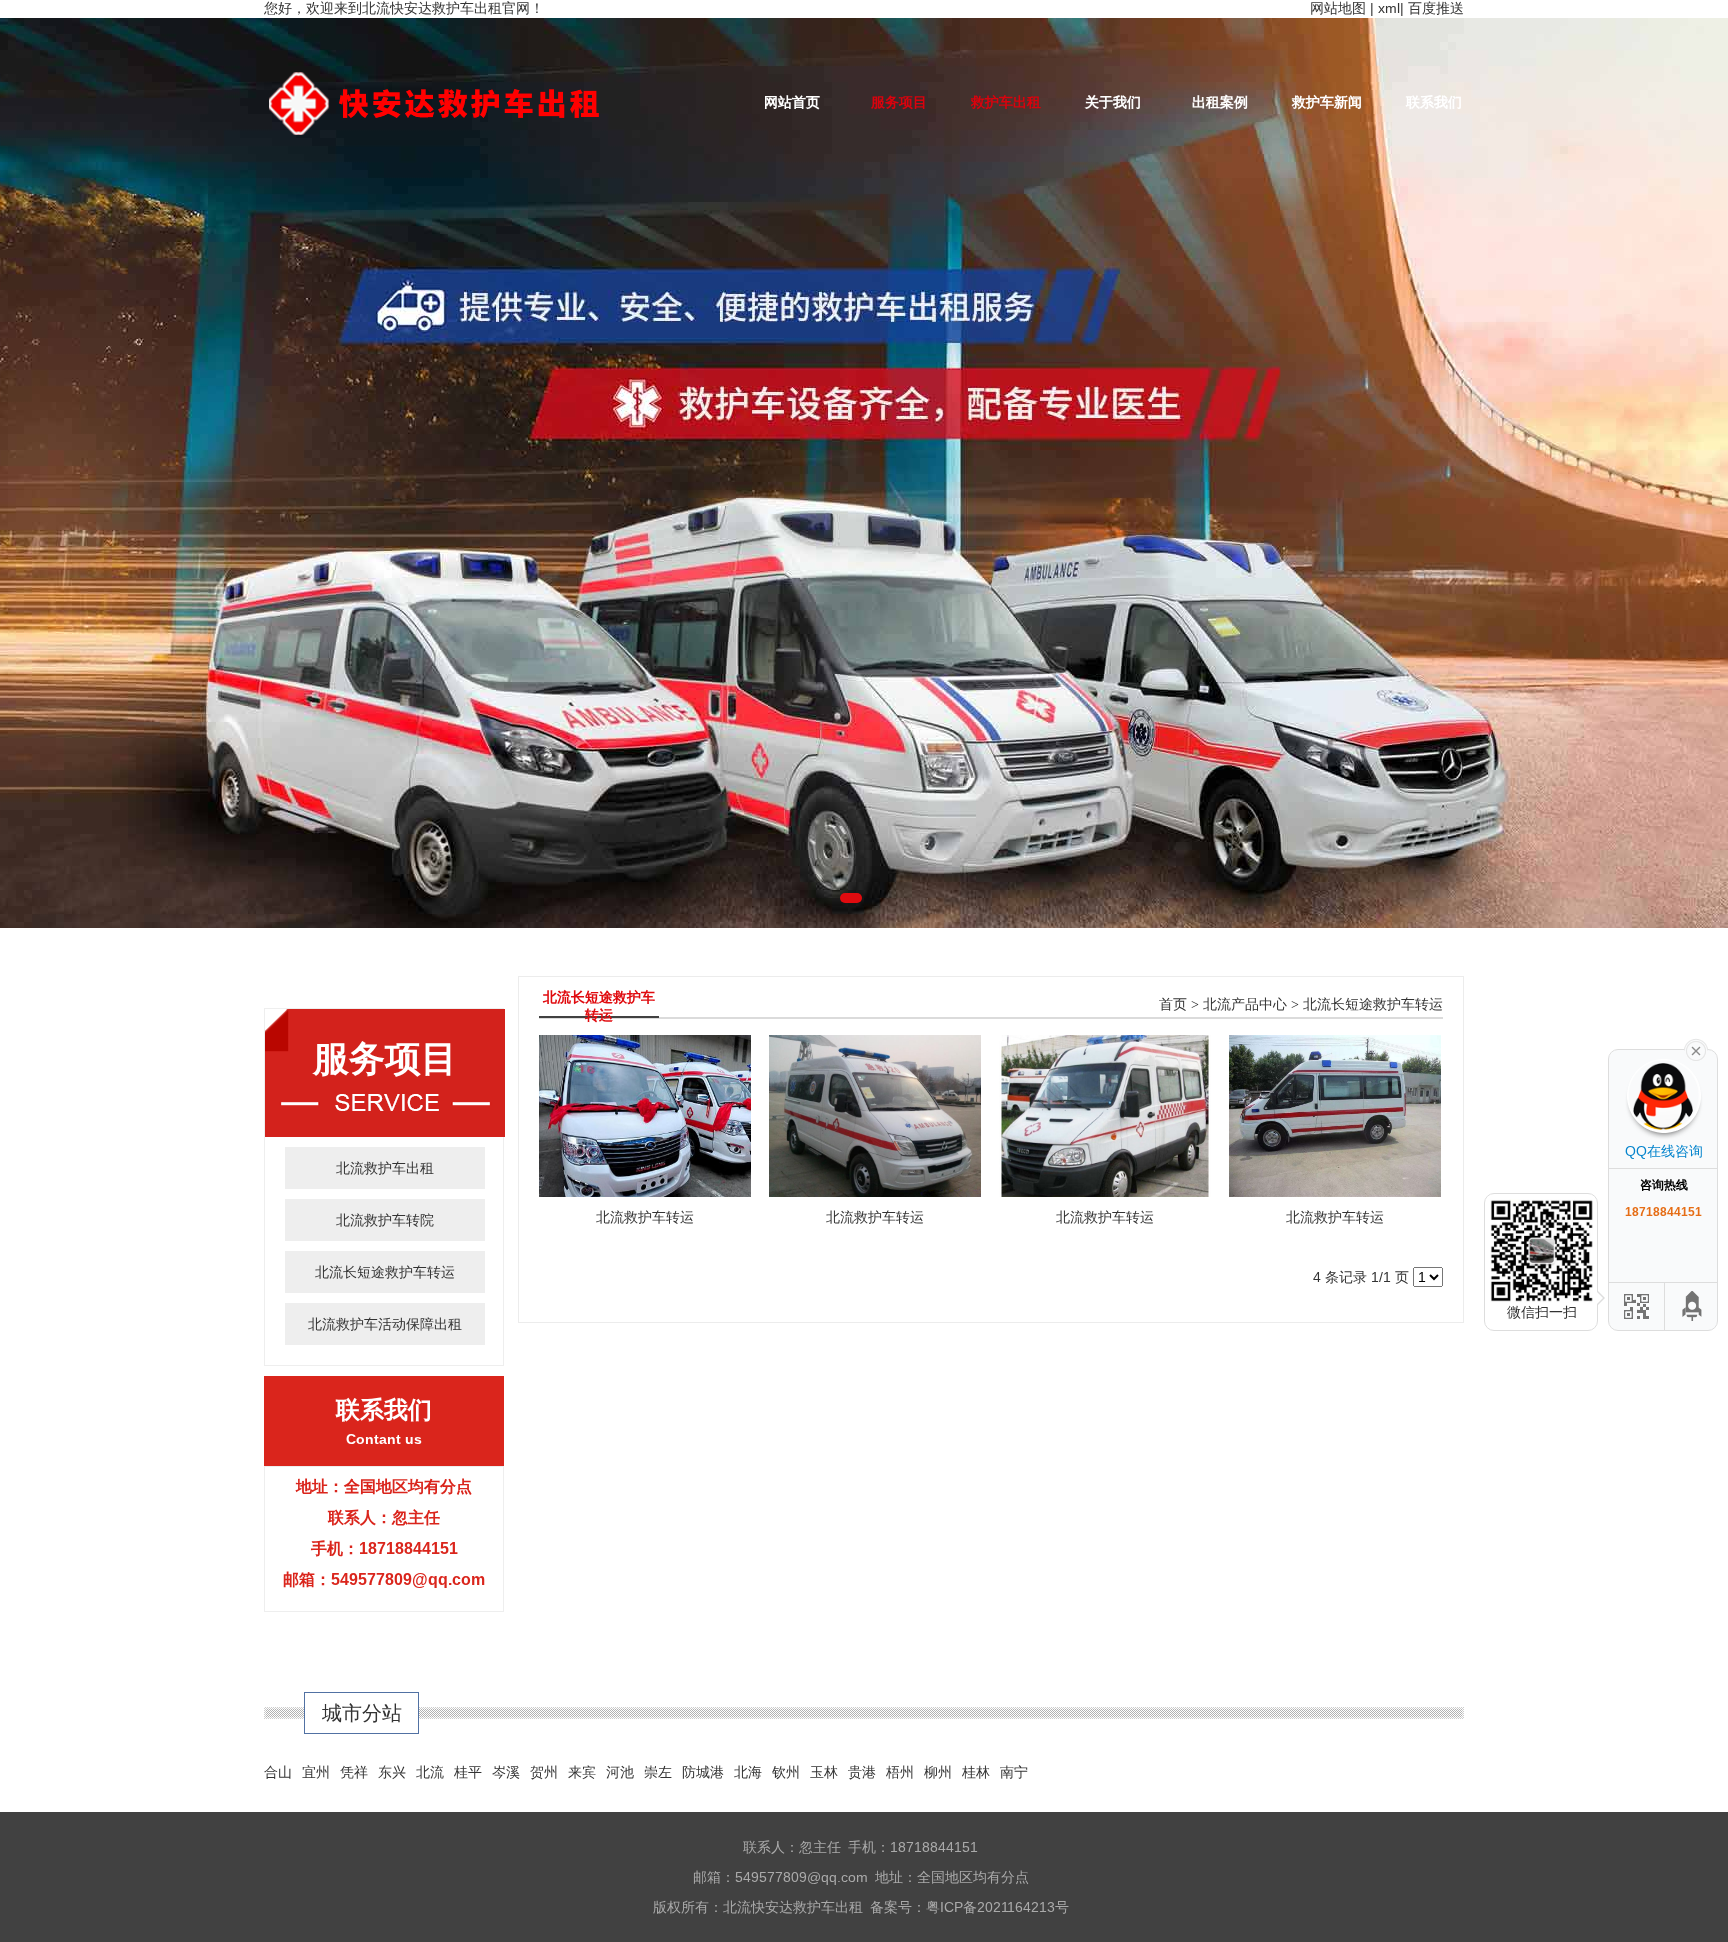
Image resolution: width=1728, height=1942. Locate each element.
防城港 (703, 1772)
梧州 (900, 1772)
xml (1389, 8)
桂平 (468, 1772)
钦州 (786, 1772)
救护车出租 (1006, 102)
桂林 (976, 1772)
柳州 (938, 1772)
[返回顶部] (1693, 1306)
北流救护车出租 (385, 1168)
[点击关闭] (1696, 1049)
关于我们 (1113, 102)
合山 (278, 1772)
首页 (1173, 1004)
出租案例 (1220, 102)
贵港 (862, 1772)
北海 (748, 1772)
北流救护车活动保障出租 (385, 1324)
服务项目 (899, 102)
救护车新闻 (1327, 102)
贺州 (544, 1772)
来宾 (582, 1772)
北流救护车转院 (385, 1220)
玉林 (824, 1772)
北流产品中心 (1245, 1004)
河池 (620, 1772)
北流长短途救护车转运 (385, 1272)
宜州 (316, 1772)
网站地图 (1338, 8)
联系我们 (1434, 102)
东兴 (392, 1772)
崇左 (658, 1772)
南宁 (1014, 1772)
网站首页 (792, 102)
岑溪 (506, 1772)
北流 (430, 1772)
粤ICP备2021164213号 (997, 1907)
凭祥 (354, 1772)
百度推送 (1436, 8)
